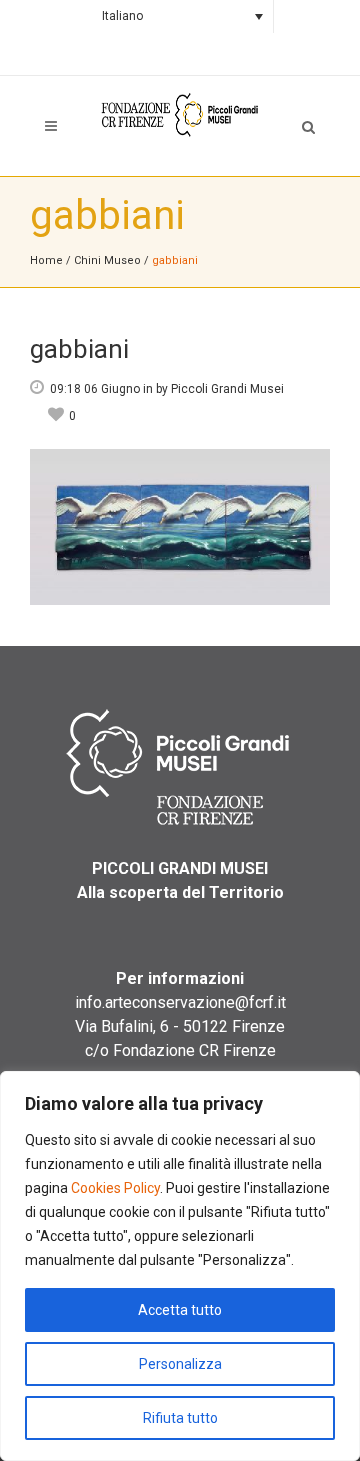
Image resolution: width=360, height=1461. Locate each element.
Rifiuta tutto (180, 1418)
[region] (180, 1266)
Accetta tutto (180, 1310)
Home (46, 260)
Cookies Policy (115, 1188)
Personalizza (180, 1364)
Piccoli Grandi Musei (227, 389)
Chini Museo (107, 260)
